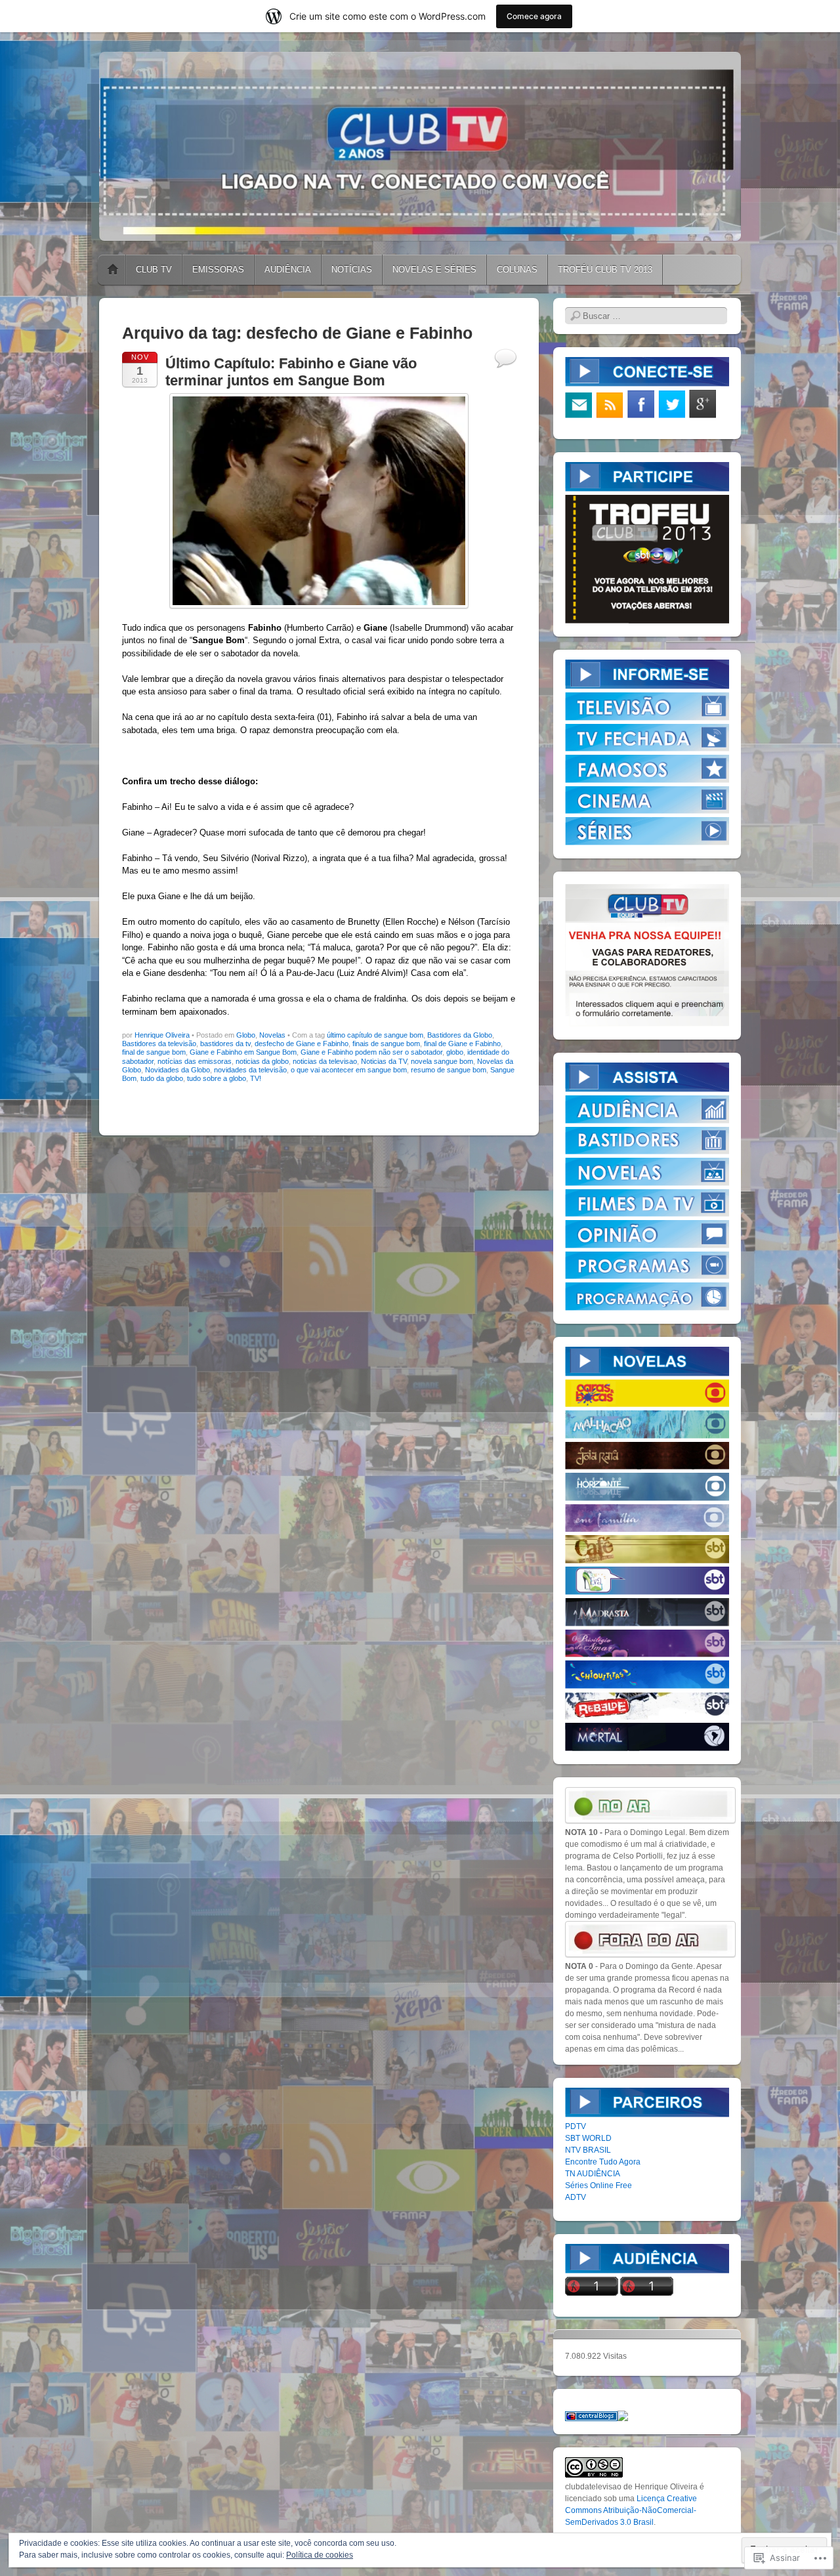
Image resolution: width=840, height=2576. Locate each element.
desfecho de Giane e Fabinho (302, 1044)
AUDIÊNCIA (288, 269)
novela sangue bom (442, 1061)
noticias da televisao (325, 1061)
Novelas (272, 1035)
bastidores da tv (225, 1044)
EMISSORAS (218, 269)
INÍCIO (113, 270)
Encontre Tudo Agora (603, 2162)
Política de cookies (320, 2555)
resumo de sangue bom (449, 1070)
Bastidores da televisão (159, 1044)
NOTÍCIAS (352, 269)
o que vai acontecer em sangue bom (349, 1070)
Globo (246, 1035)
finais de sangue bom (386, 1044)
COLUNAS (517, 269)
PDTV (576, 2126)
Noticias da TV (384, 1061)
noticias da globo (262, 1061)
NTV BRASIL (588, 2150)
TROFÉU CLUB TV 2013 (605, 269)
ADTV (576, 2197)
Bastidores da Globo (460, 1035)
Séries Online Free (598, 2185)
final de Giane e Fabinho (462, 1044)
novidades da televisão (250, 1070)
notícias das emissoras (195, 1061)
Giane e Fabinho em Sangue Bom (243, 1052)
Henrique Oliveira (162, 1035)
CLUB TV (154, 269)
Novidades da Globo (178, 1070)
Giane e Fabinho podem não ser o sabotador (371, 1052)
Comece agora (534, 16)
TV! (256, 1078)
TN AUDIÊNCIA (593, 2174)
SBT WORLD (588, 2138)
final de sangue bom (154, 1052)
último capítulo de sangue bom (375, 1035)
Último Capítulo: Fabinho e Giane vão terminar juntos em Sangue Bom (291, 372)
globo (455, 1052)
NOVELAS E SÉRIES (434, 269)
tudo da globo (162, 1078)
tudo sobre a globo (217, 1078)
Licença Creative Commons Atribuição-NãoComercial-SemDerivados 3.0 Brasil (631, 2510)
